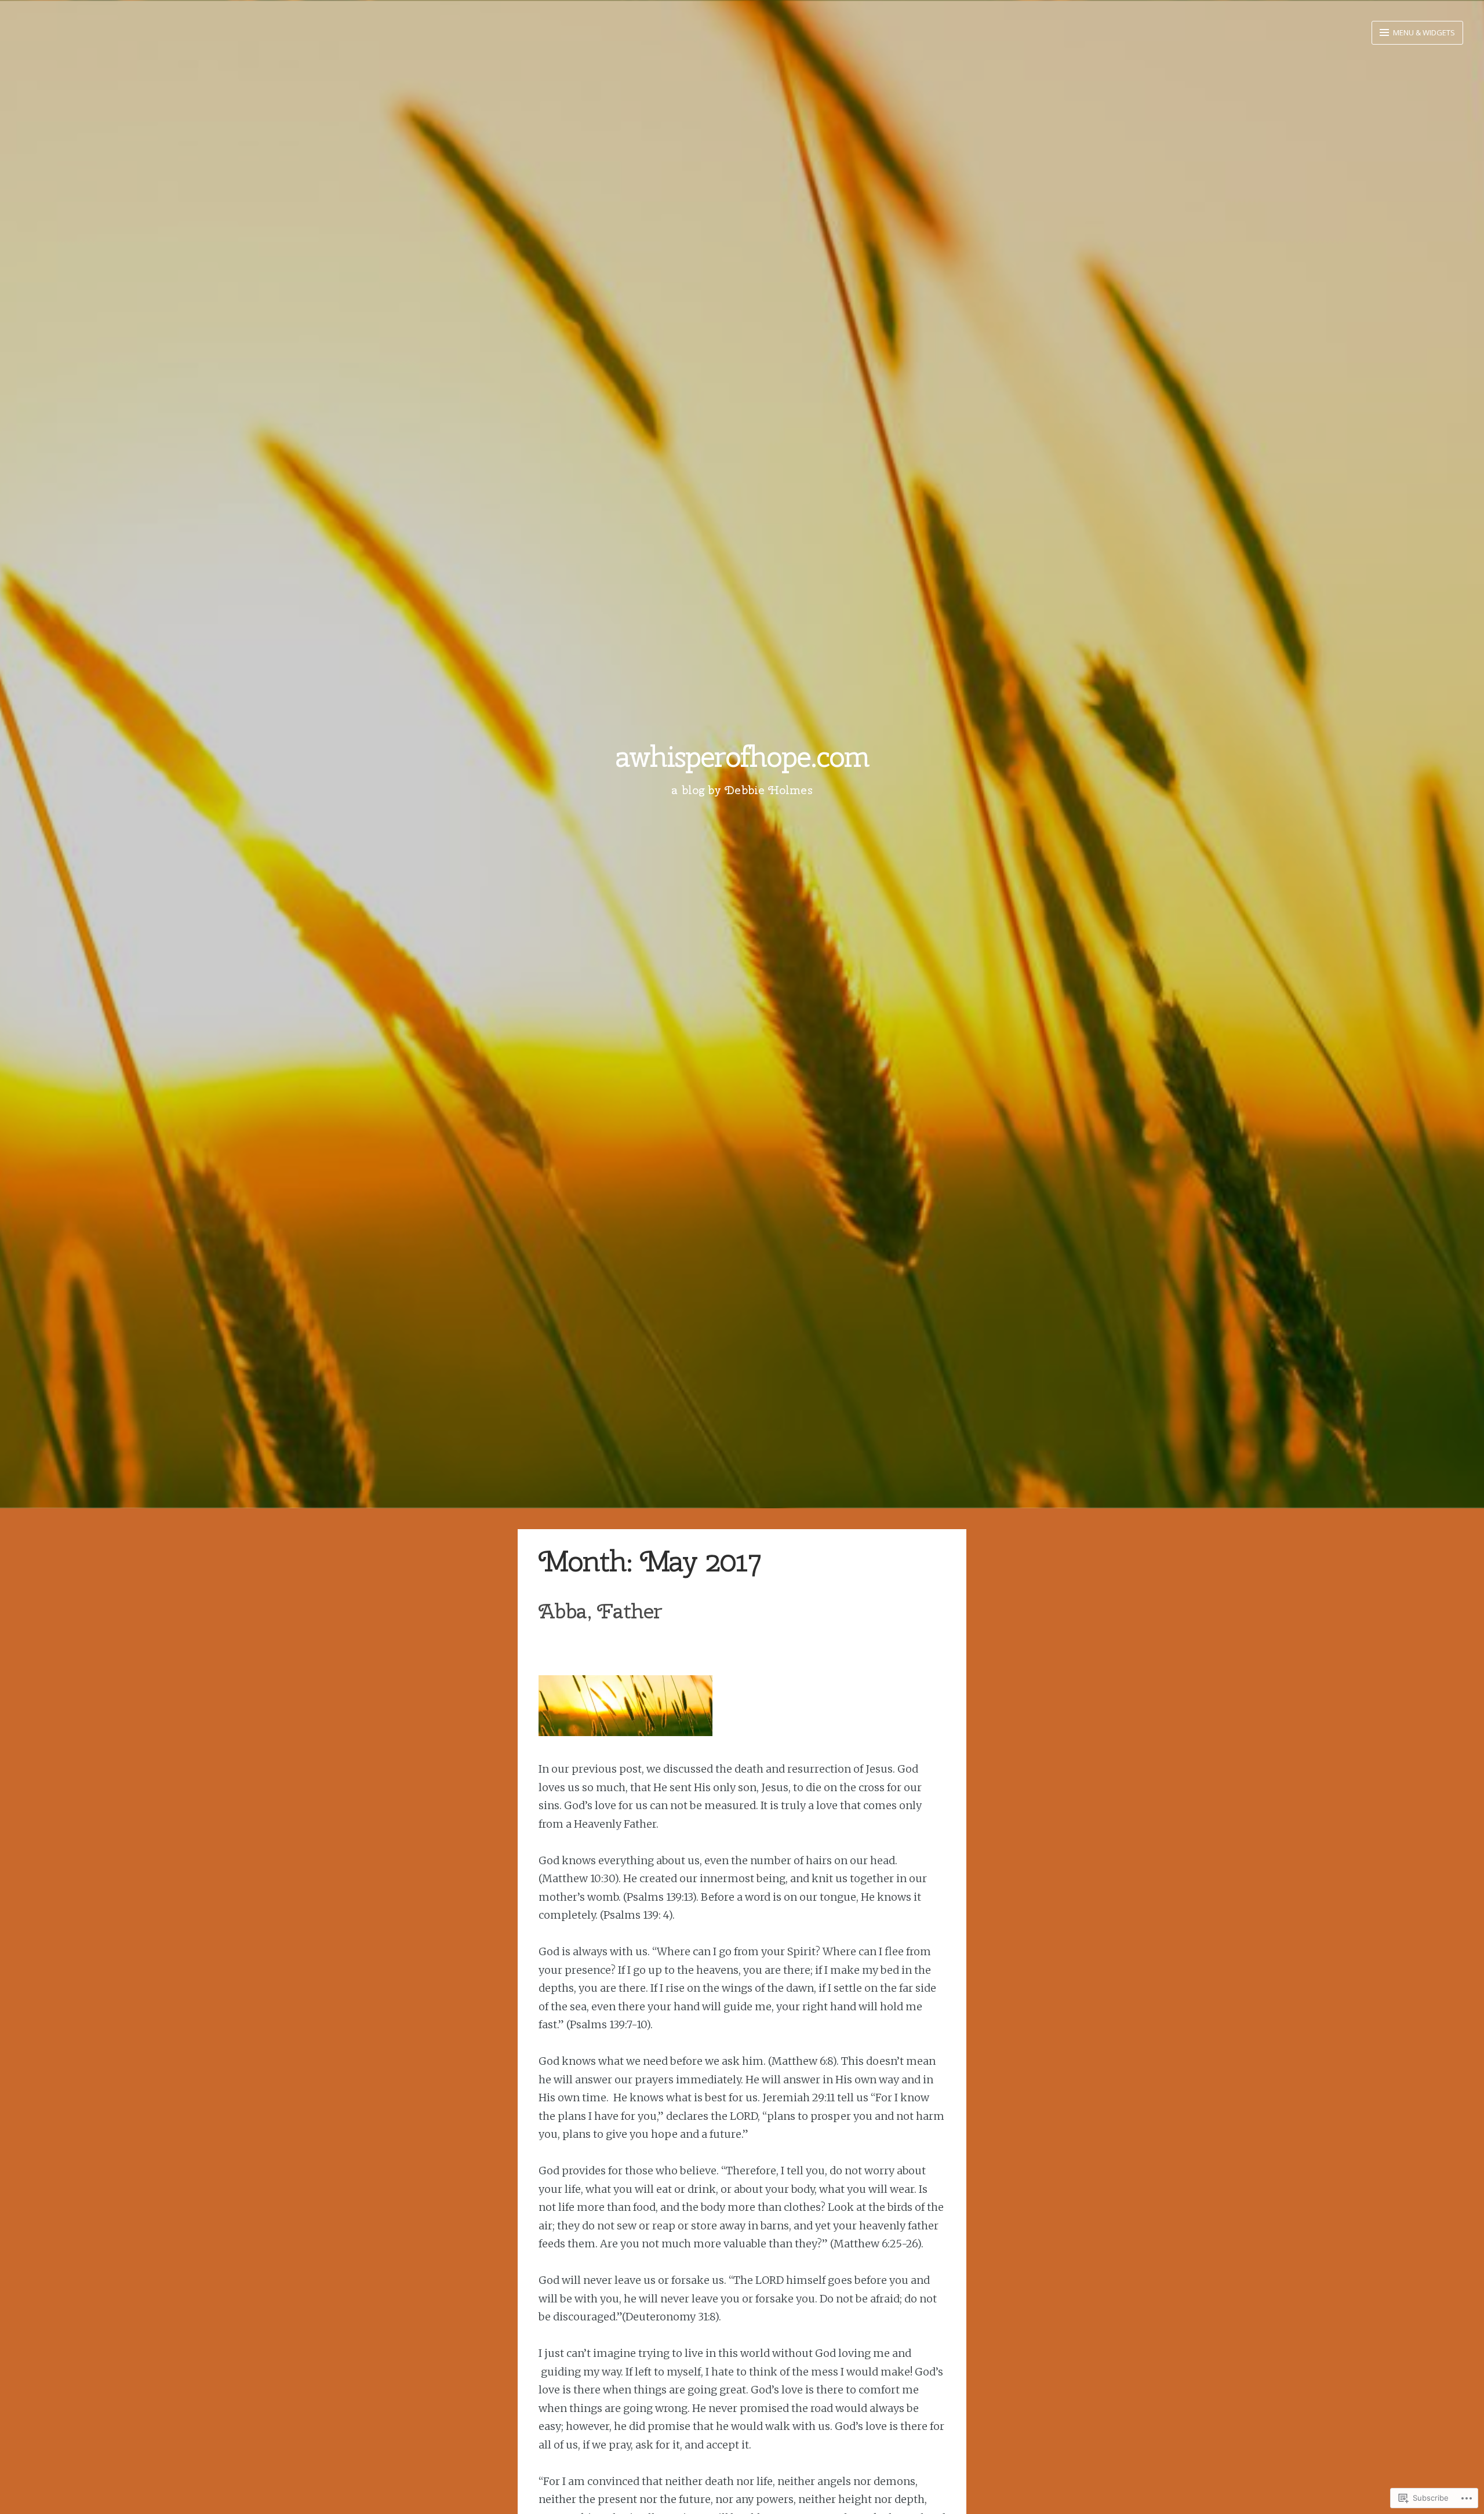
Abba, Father (600, 1611)
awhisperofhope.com (742, 756)
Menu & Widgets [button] (1423, 32)
